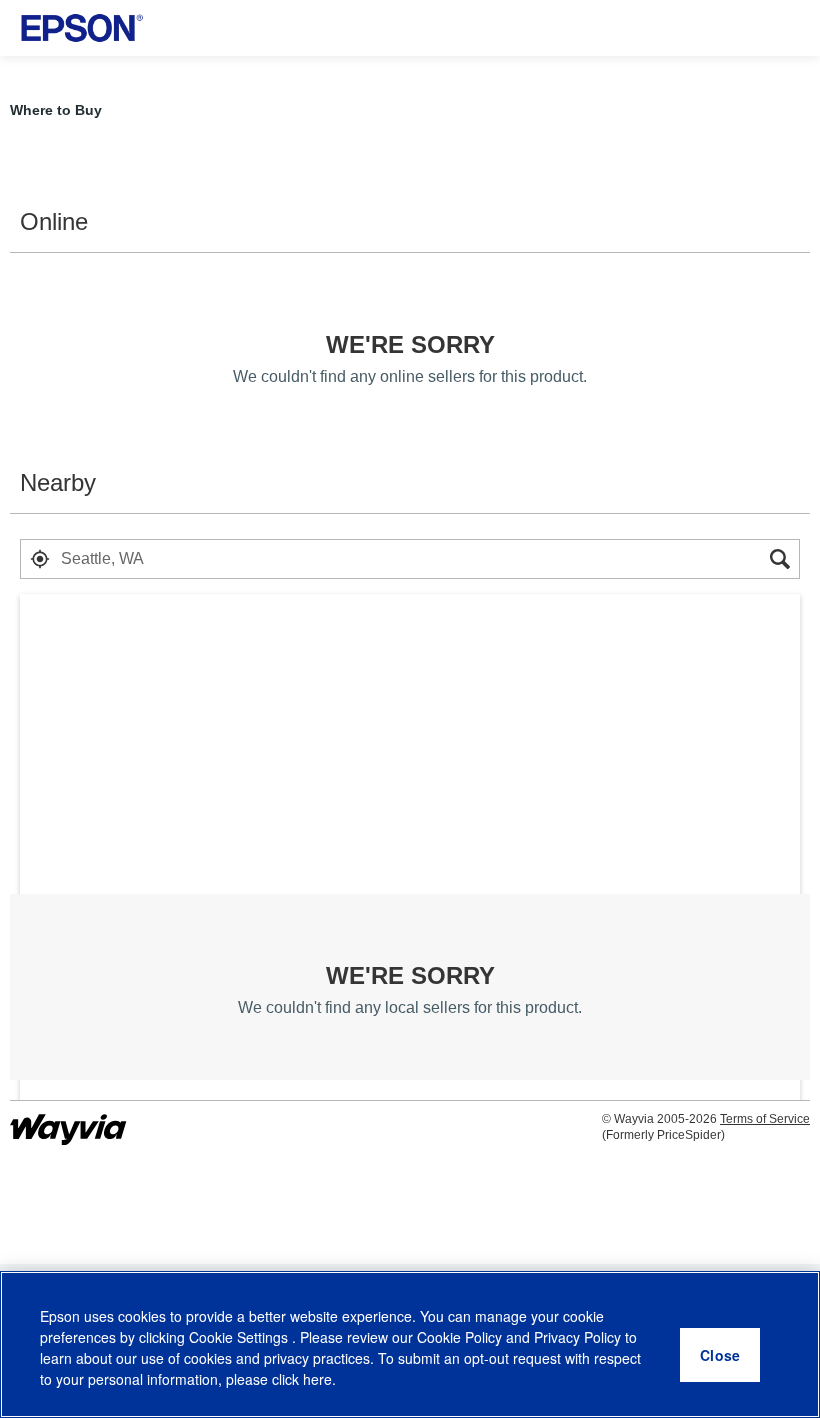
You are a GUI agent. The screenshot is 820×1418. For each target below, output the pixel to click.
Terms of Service (765, 1119)
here (317, 1379)
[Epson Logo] (82, 28)
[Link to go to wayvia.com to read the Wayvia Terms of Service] (70, 1121)
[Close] (720, 1355)
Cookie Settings (240, 1337)
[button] (40, 559)
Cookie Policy (459, 1337)
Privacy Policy (577, 1337)
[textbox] (410, 559)
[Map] (410, 859)
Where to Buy (56, 110)
